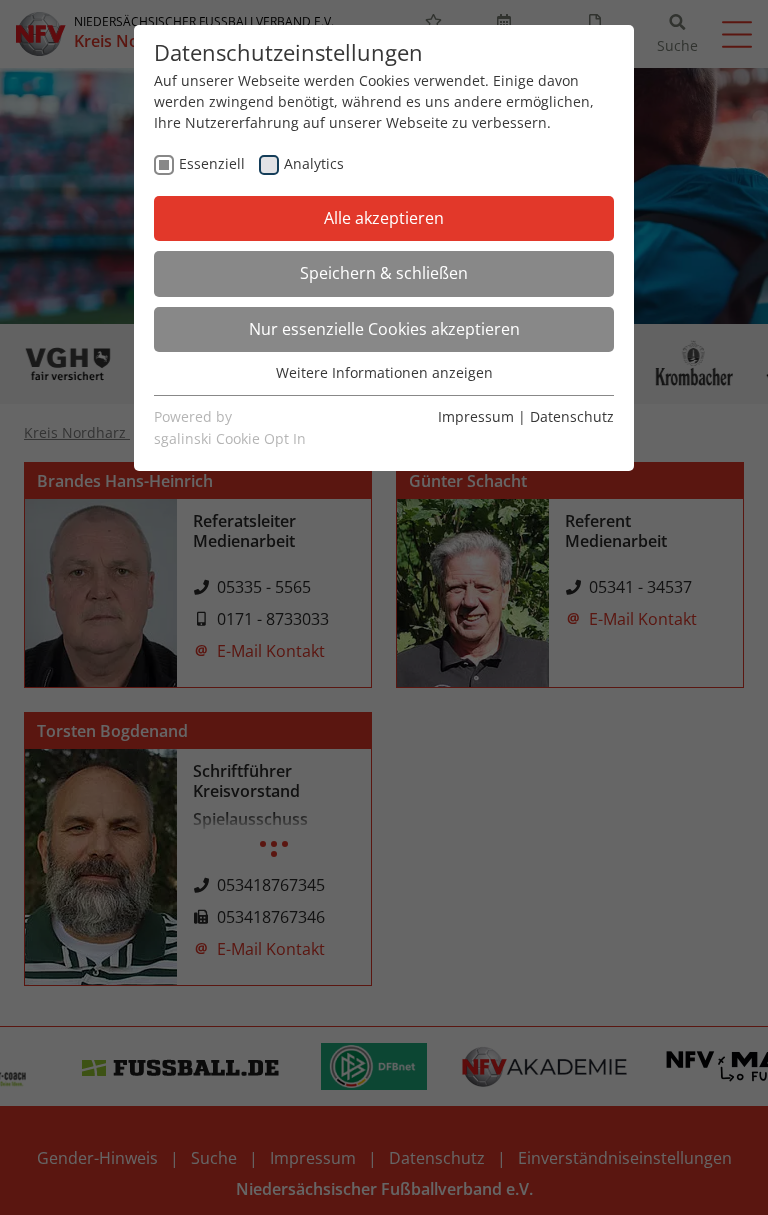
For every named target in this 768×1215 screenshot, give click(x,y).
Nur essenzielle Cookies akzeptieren (384, 329)
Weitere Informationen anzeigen (384, 372)
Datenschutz (572, 416)
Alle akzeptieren (384, 218)
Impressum (476, 416)
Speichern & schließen (384, 273)
